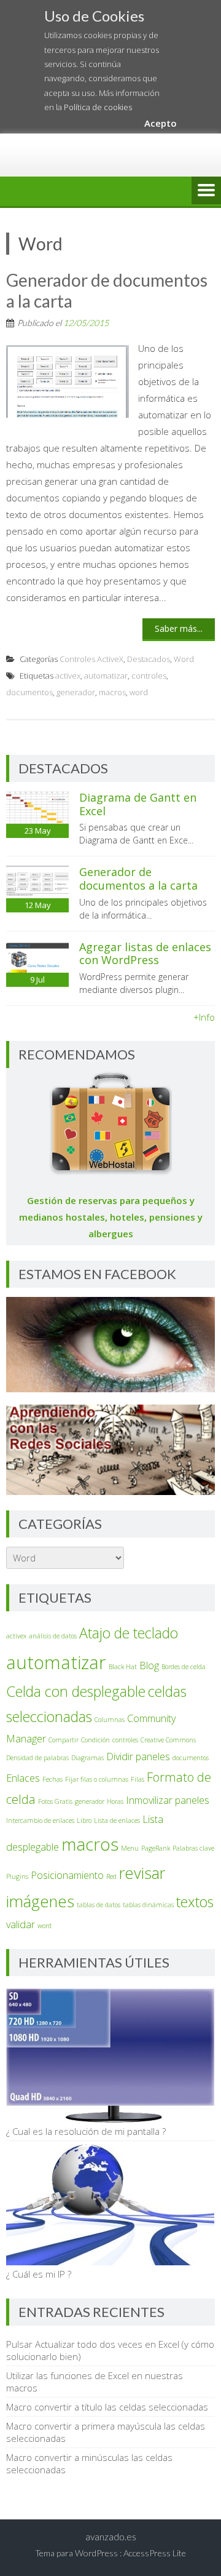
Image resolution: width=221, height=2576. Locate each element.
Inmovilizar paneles (168, 1800)
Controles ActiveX (91, 659)
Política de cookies (98, 107)
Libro (84, 1820)
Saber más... (179, 628)
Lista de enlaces (117, 1820)
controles (149, 676)
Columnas (110, 1720)
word (139, 692)
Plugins (17, 1876)
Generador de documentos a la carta (107, 290)
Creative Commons (168, 1740)
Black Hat (123, 1667)
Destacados (149, 659)
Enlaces (23, 1778)
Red (111, 1876)
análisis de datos (53, 1636)
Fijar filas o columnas (97, 1779)
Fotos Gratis (55, 1801)
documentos (29, 692)
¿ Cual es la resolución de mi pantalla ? (86, 2131)
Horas (115, 1801)
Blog (149, 1665)
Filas (138, 1779)
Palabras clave (193, 1848)
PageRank (156, 1848)
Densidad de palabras (37, 1758)
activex (68, 676)
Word (184, 659)
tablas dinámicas (148, 1905)
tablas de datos (99, 1905)
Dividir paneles (138, 1757)
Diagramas (87, 1758)
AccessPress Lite (155, 2553)
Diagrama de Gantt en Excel (138, 804)
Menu (130, 1848)
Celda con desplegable (76, 1691)
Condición (95, 1740)
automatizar (106, 676)
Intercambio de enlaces (40, 1820)
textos (195, 1902)
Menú (206, 191)
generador (76, 692)
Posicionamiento (67, 1875)
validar (21, 1924)
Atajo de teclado (129, 1633)
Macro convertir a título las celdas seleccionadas (107, 2407)
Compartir (64, 1740)
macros (112, 692)
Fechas (52, 1779)
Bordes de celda (184, 1667)
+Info (204, 1017)
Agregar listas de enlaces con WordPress (145, 954)
